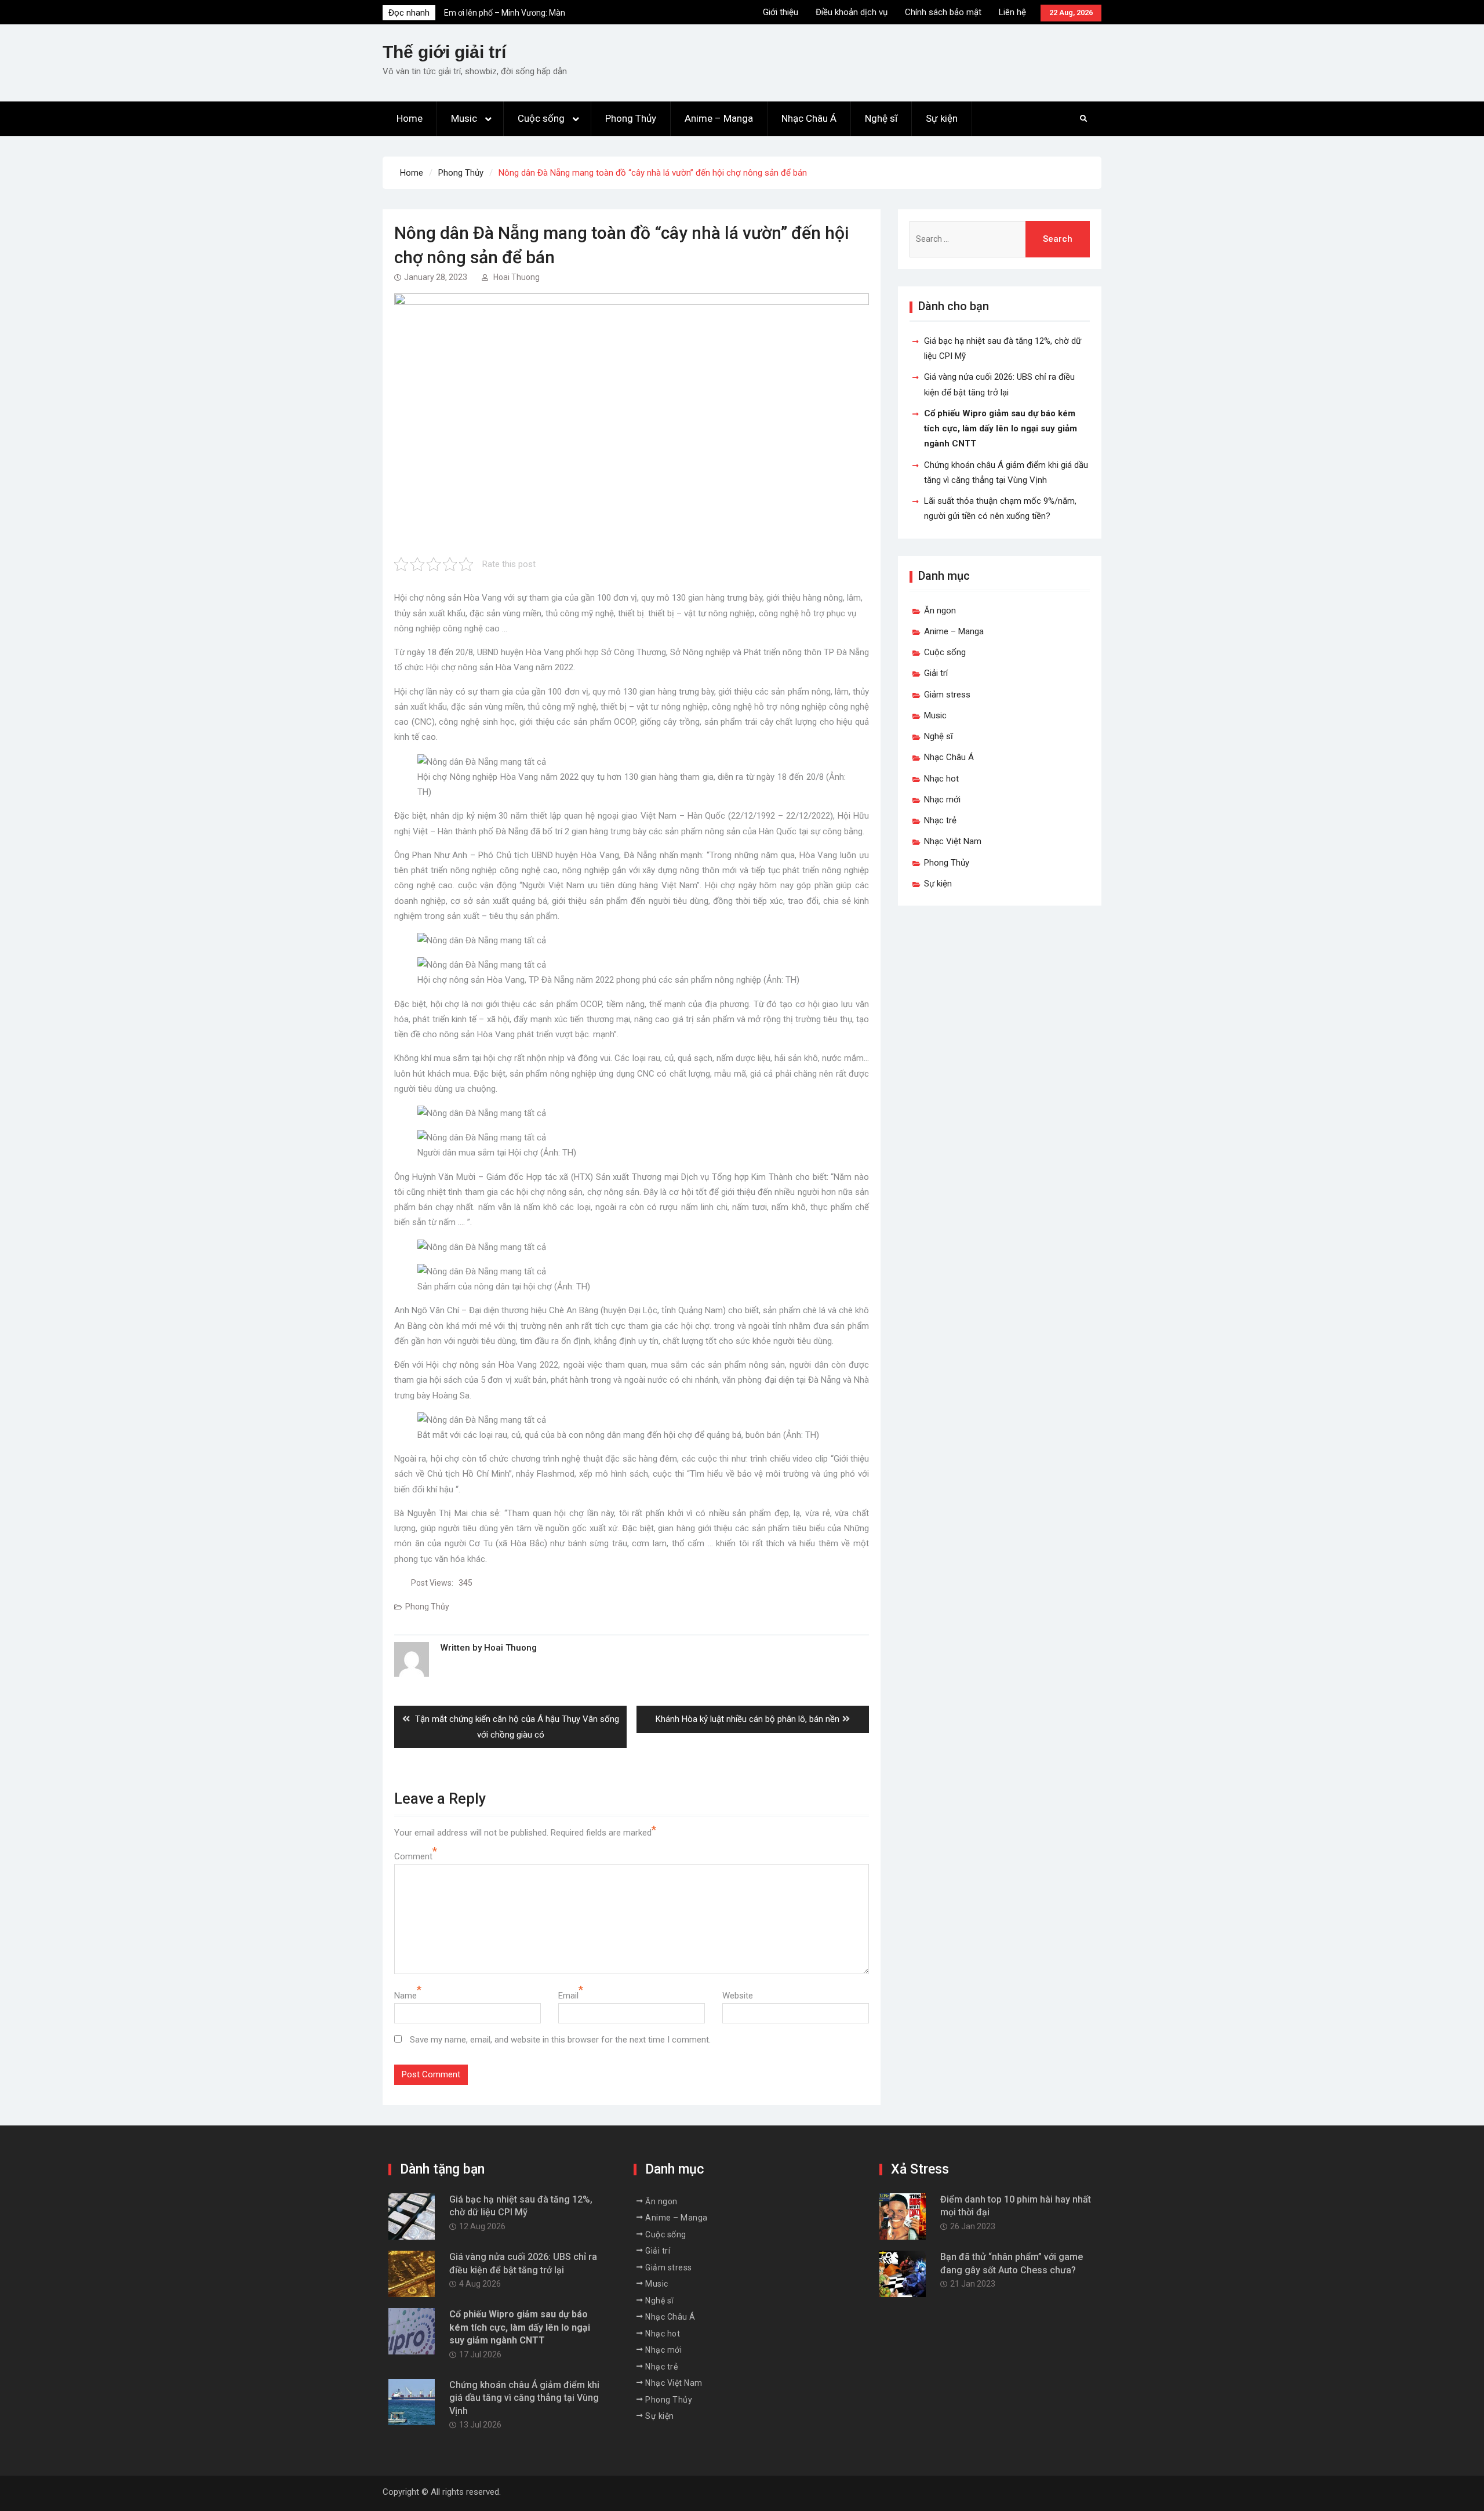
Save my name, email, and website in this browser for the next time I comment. (560, 2040)
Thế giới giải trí (444, 52)
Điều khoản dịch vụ (852, 12)
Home (410, 118)
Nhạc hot (941, 779)
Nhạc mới (942, 800)
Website (738, 1996)
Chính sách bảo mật (943, 12)
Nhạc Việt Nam (953, 841)
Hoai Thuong (517, 277)
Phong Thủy (631, 118)
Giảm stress (947, 695)
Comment (413, 1856)
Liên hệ (1012, 12)
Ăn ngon (940, 611)
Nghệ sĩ (881, 118)
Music (464, 118)
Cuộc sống (541, 118)
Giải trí (936, 673)
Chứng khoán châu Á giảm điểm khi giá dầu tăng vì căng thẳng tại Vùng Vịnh (524, 2398)
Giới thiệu (781, 12)
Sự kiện (942, 118)
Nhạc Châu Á (809, 118)
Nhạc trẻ (940, 820)
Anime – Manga (719, 118)
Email (568, 1996)
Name (405, 1996)
